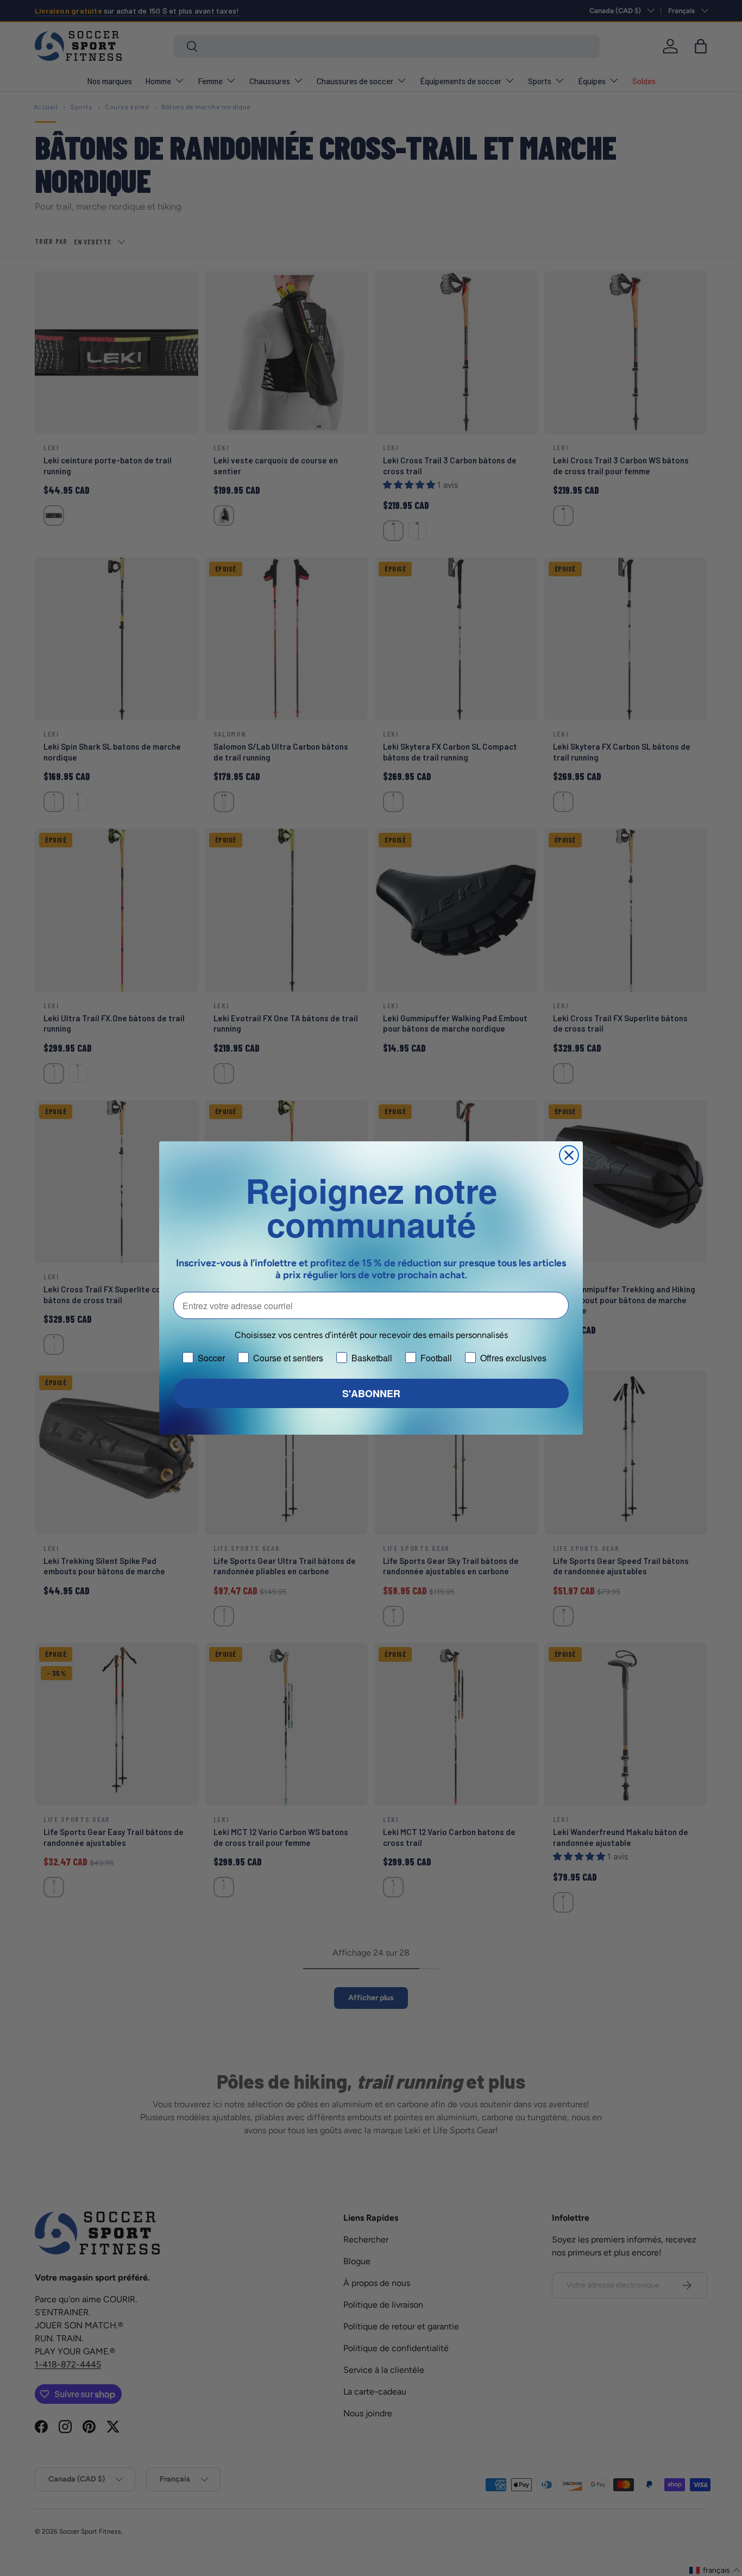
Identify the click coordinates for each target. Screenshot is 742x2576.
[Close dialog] (569, 1155)
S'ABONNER (371, 1393)
